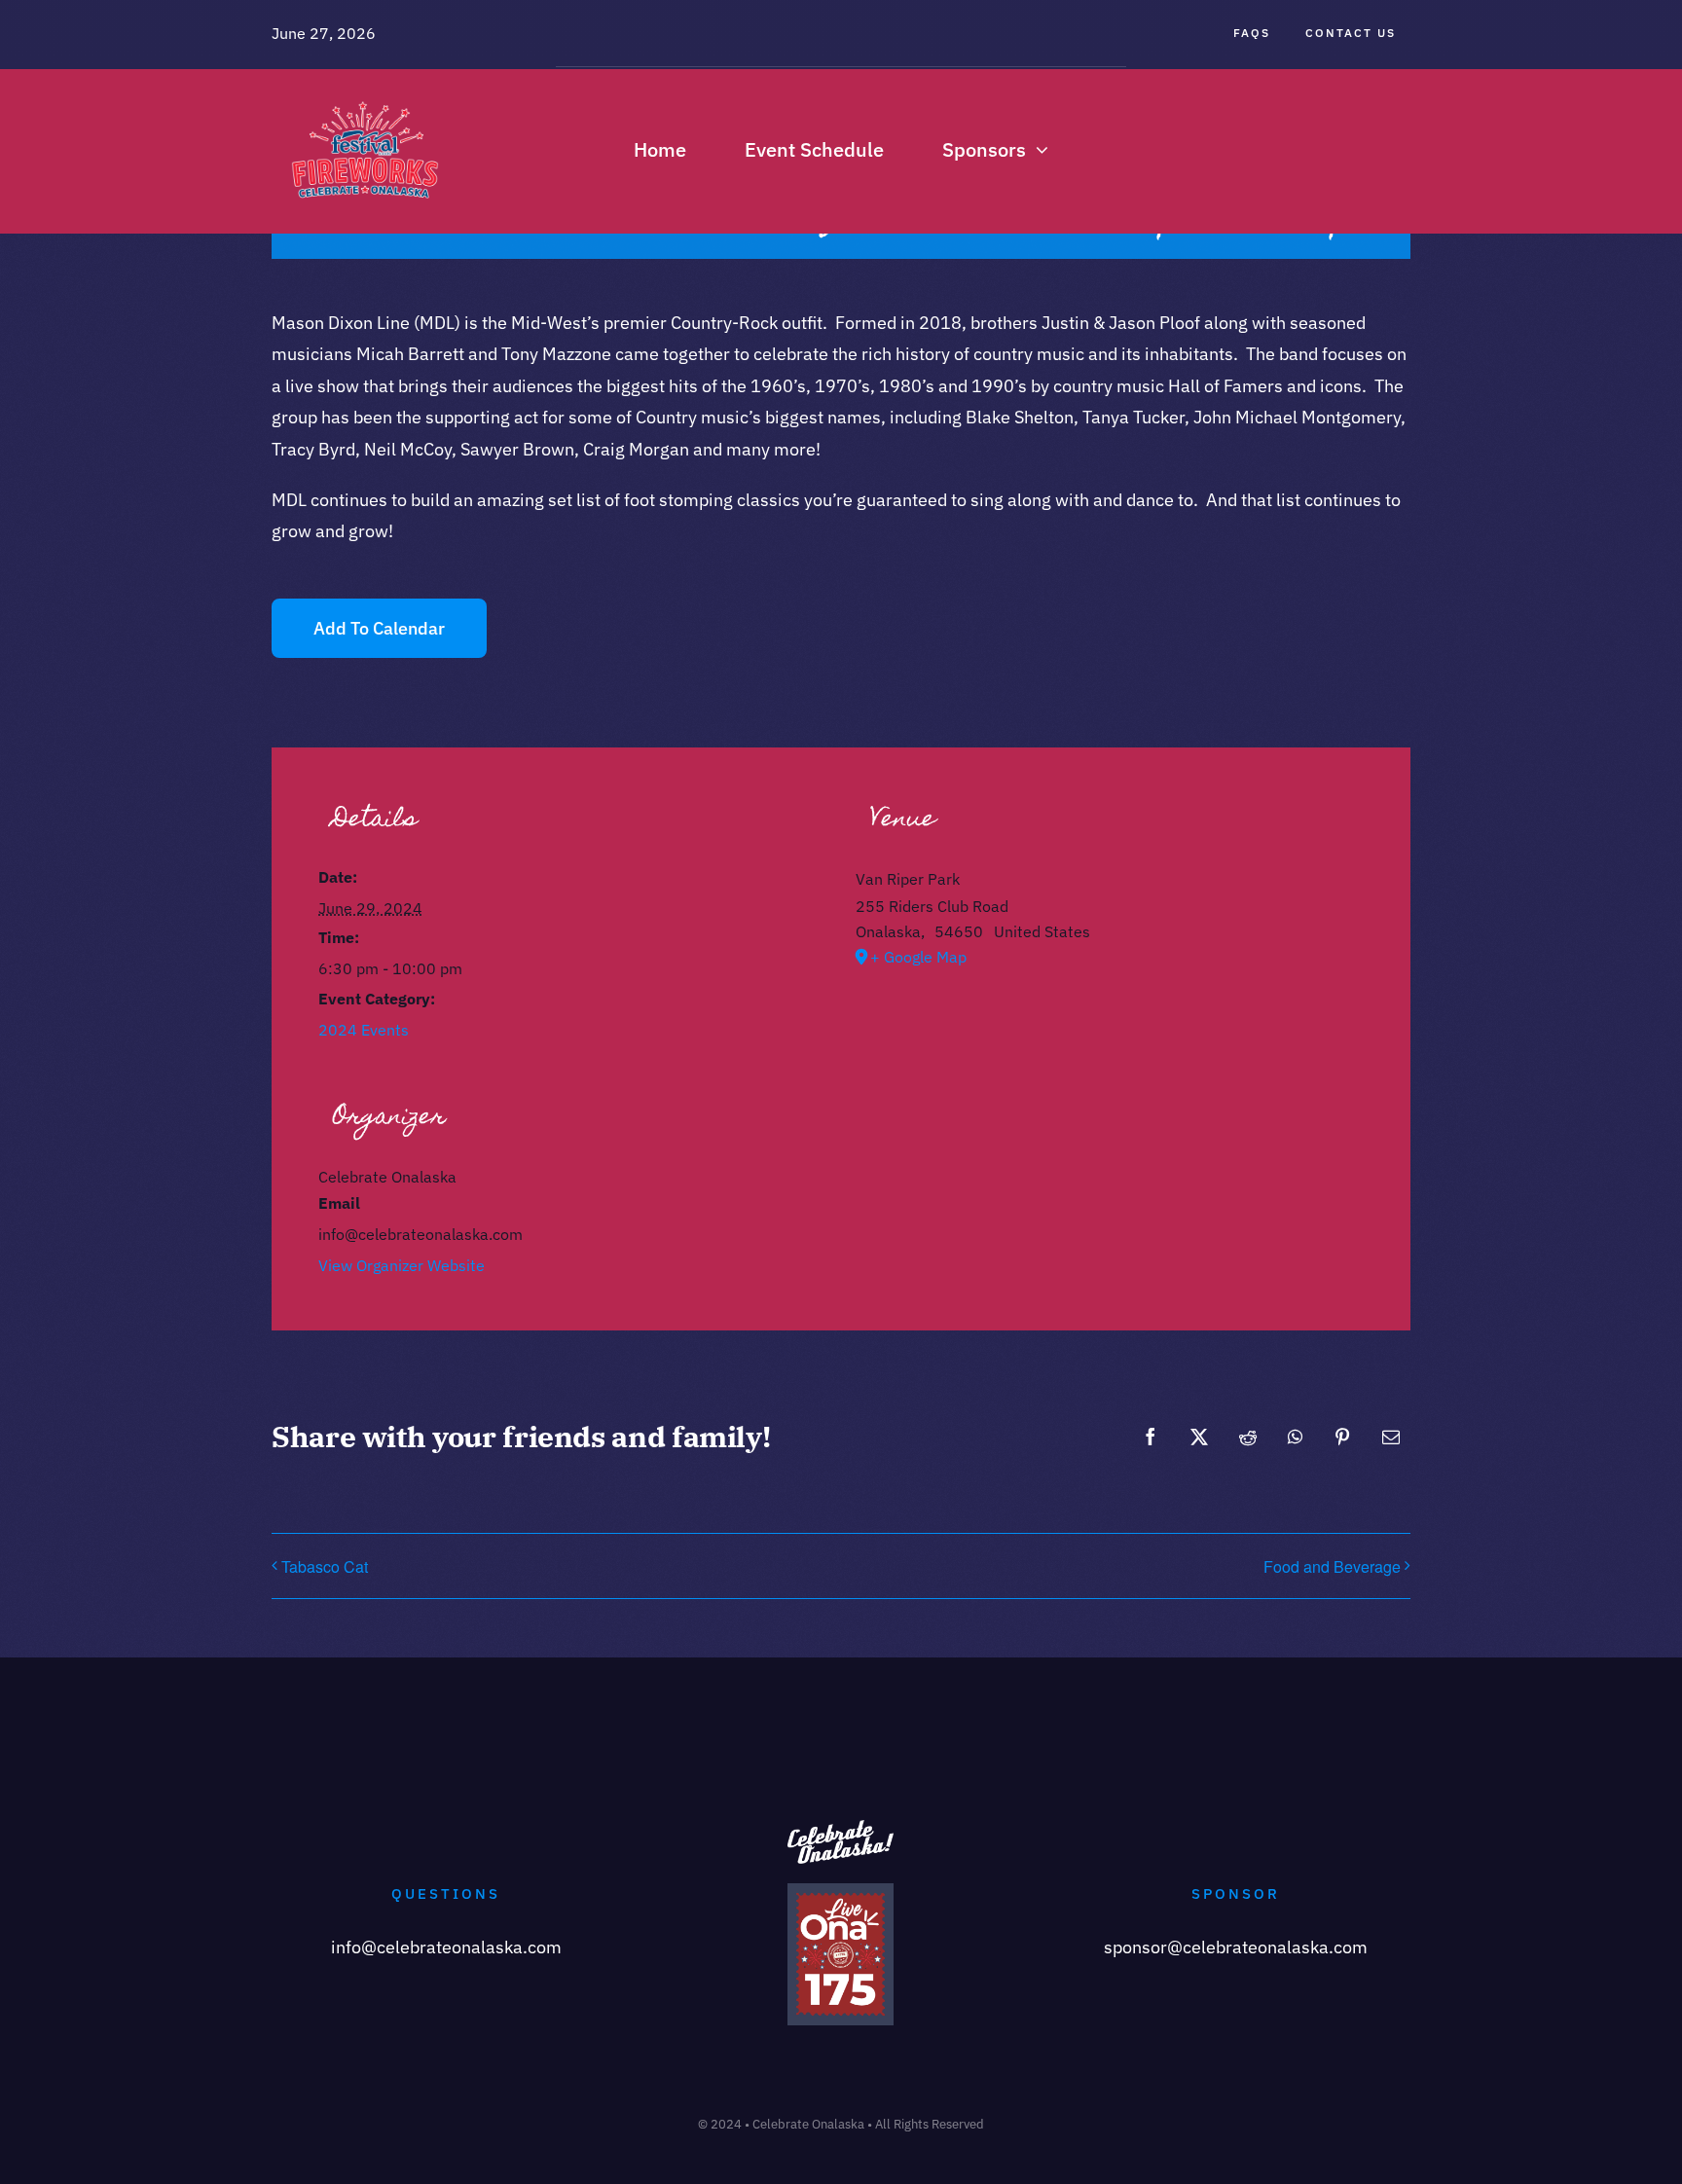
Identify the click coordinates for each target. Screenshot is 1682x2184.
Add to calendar (379, 628)
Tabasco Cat (325, 1566)
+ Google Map (918, 957)
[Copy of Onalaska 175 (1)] (841, 1892)
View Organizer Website (402, 1265)
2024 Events (364, 1030)
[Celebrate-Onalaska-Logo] (365, 92)
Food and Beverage (1332, 1566)
